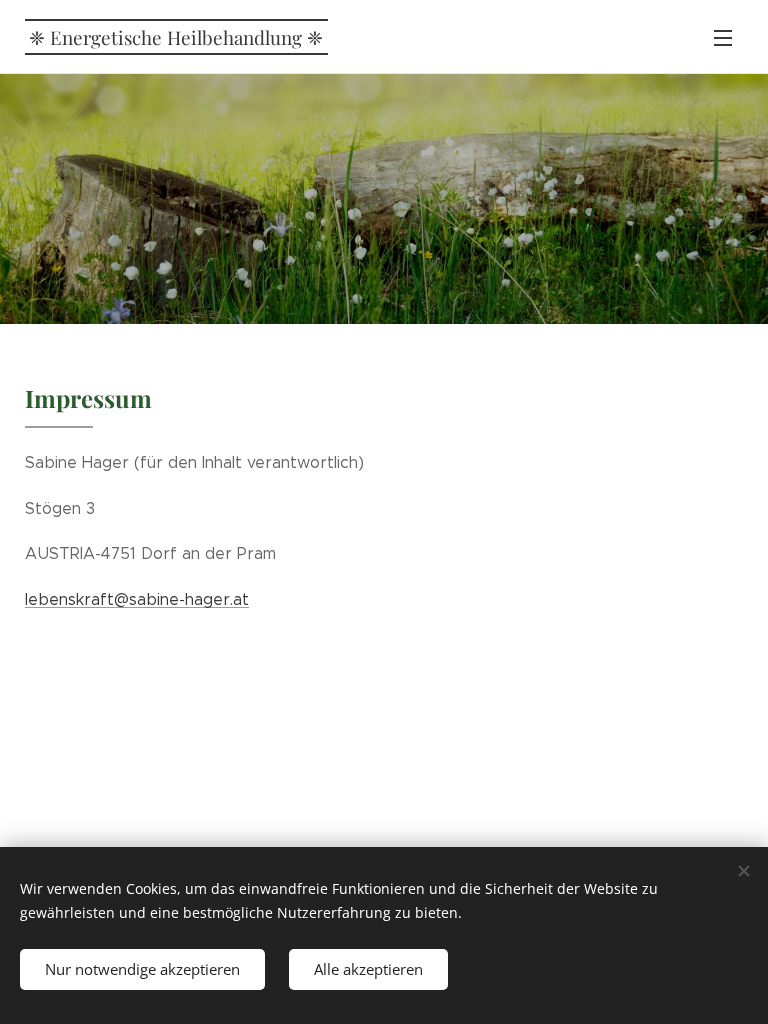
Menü (723, 37)
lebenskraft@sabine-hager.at (137, 599)
